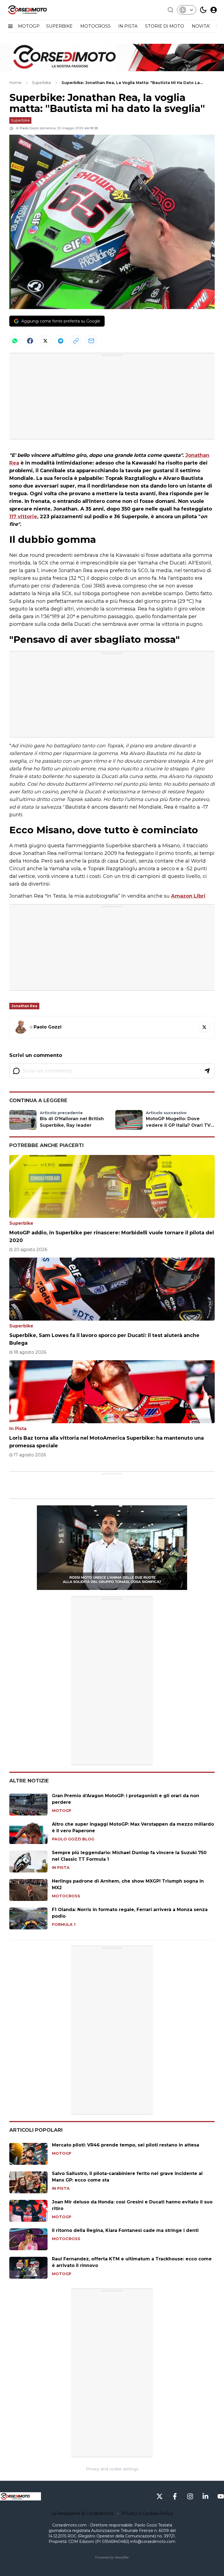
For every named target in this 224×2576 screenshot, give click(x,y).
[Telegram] (61, 341)
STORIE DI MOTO (165, 26)
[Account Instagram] (190, 2496)
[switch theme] (203, 10)
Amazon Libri (188, 896)
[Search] (170, 10)
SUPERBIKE (60, 26)
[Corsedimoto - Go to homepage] (20, 2496)
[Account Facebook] (175, 2496)
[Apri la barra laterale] (10, 26)
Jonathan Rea (24, 1006)
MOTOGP (29, 26)
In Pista (18, 1429)
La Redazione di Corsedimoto (82, 2513)
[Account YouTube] (221, 2496)
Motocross (66, 1896)
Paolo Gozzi (29, 128)
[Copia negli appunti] (76, 341)
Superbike (20, 120)
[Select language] (187, 10)
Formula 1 (64, 1924)
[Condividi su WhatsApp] (15, 341)
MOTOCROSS (96, 26)
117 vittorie (23, 517)
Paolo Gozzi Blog (73, 1839)
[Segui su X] (204, 1027)
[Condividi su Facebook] (30, 341)
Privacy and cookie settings (112, 2469)
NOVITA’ (201, 26)
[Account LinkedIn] (205, 2496)
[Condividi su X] (45, 341)
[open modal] (214, 10)
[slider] (106, 1586)
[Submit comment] (207, 1071)
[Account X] (160, 2496)
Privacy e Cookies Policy (147, 2513)
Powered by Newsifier (112, 2557)
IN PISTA (128, 26)
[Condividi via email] (91, 341)
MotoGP (62, 1811)
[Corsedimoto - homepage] (34, 10)
